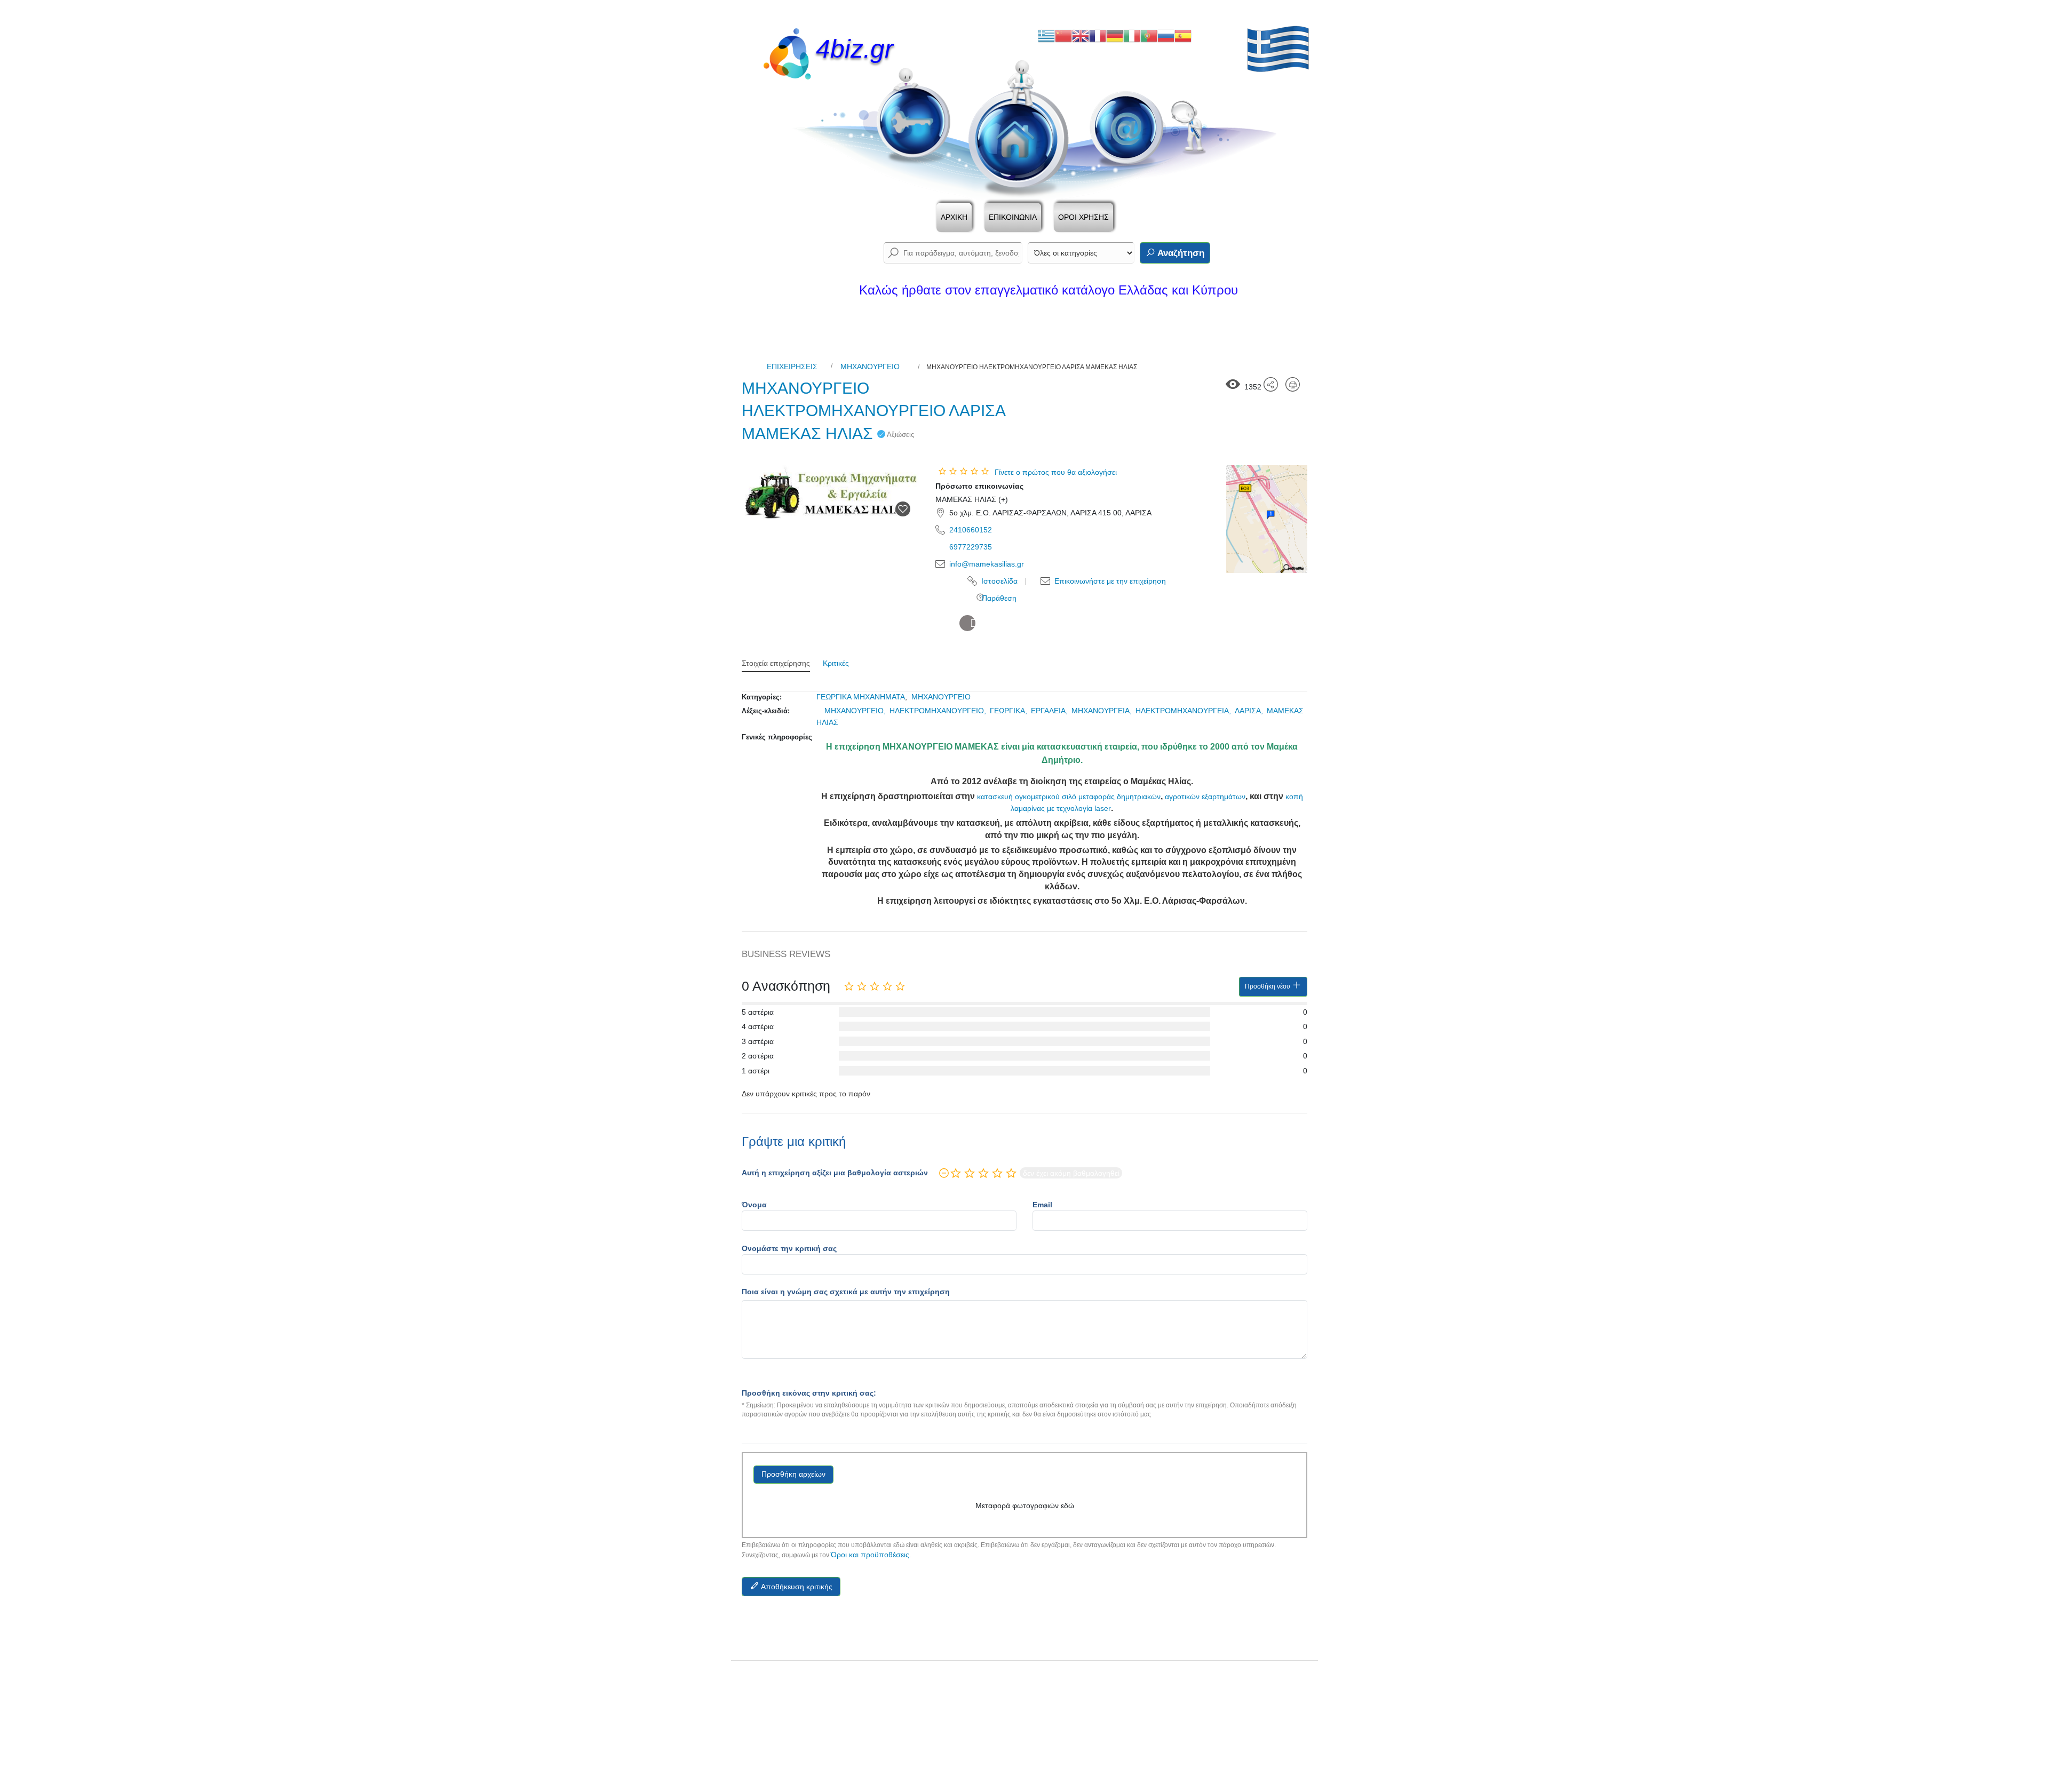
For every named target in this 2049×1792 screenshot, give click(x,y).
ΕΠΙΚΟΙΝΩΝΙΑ (1013, 217)
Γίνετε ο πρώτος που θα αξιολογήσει (1056, 472)
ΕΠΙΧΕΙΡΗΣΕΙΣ (792, 367)
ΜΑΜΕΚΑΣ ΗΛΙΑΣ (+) (972, 499)
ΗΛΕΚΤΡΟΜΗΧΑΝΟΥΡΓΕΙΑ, (1184, 711)
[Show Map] (1267, 519)
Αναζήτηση (1180, 253)
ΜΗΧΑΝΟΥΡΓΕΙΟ (870, 367)
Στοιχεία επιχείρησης (776, 663)
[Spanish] (1183, 35)
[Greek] (1046, 35)
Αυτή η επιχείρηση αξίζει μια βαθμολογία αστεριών (835, 1173)
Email (1042, 1205)
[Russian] (1166, 35)
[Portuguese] (1149, 35)
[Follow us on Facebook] (967, 623)
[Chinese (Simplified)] (1063, 35)
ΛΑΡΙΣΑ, (1250, 711)
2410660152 (971, 530)
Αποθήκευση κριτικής (796, 1587)
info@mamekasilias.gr (987, 564)
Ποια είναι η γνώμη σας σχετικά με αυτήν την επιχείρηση (846, 1292)
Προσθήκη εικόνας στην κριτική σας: (809, 1393)
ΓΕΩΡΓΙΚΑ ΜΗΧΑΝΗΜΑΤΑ (861, 697)
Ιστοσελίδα (998, 581)
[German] (1115, 35)
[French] (1098, 35)
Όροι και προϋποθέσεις (870, 1555)
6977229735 (971, 547)
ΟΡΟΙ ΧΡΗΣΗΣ (1083, 217)
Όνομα (754, 1205)
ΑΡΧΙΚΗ (954, 217)
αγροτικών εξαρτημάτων (1205, 797)
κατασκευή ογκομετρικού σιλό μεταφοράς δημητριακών (1069, 797)
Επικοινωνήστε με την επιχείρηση (1109, 581)
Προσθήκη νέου (1268, 986)
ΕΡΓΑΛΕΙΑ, (1050, 711)
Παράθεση (998, 598)
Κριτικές (836, 663)
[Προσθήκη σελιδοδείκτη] (903, 509)
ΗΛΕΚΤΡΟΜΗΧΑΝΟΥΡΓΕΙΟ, (939, 711)
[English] (1081, 35)
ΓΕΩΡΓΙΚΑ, (1010, 711)
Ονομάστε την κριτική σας (789, 1248)
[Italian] (1132, 35)
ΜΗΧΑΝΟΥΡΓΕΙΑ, (1103, 711)
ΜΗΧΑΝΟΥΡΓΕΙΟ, (856, 711)
